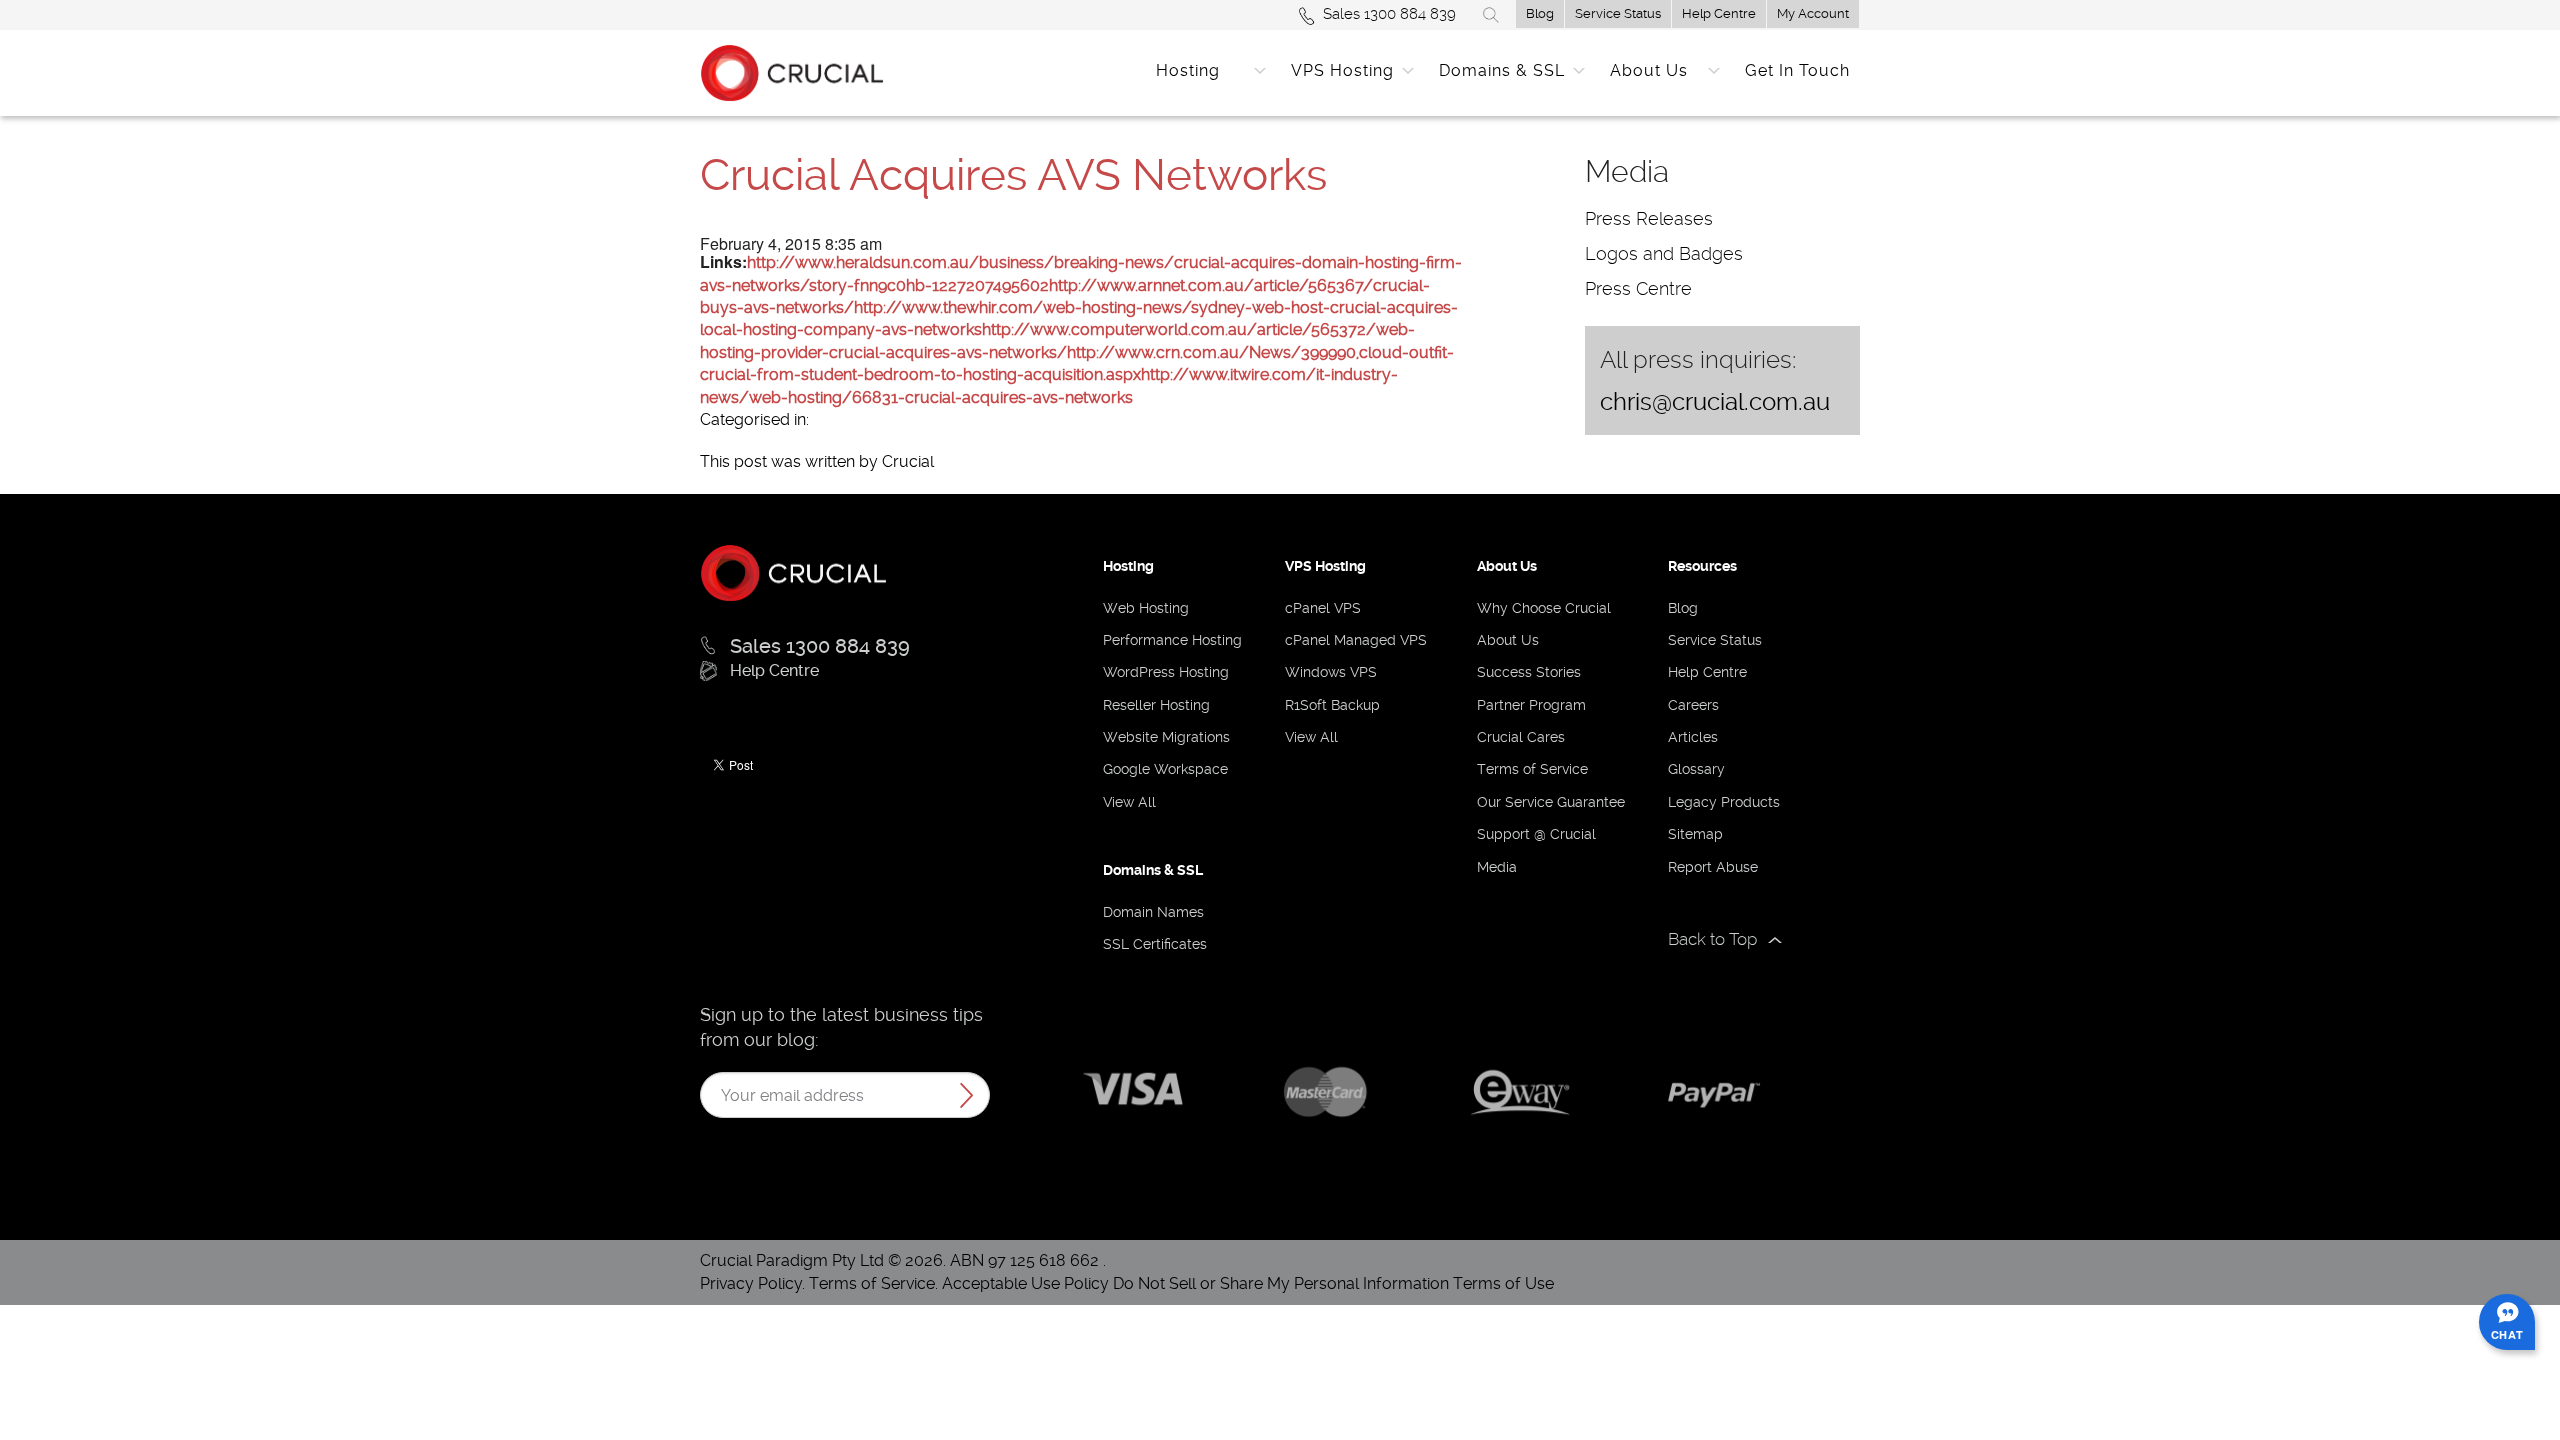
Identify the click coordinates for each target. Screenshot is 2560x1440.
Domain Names (1153, 912)
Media (1497, 867)
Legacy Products (1724, 802)
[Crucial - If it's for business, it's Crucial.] (793, 571)
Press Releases (1649, 218)
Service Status (1618, 13)
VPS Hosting (1342, 70)
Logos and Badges (1664, 253)
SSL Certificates (1155, 944)
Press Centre (1638, 288)
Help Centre (1719, 13)
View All (1129, 802)
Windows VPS (1331, 672)
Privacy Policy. (754, 1283)
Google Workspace (1165, 769)
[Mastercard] (1327, 1091)
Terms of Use (1503, 1283)
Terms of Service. (873, 1283)
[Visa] (1133, 1092)
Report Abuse (1713, 867)
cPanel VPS (1323, 608)
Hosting (1188, 70)
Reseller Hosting (1156, 705)
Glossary (1696, 769)
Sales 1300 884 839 (1389, 14)
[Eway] (1520, 1089)
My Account (1813, 13)
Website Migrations (1166, 737)
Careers (1693, 705)
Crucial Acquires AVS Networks (1013, 175)
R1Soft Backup (1332, 705)
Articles (1693, 737)
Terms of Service (1532, 769)
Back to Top (1712, 939)
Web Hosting (1146, 608)
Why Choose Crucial (1544, 608)
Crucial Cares (1521, 737)
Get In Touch (1797, 70)
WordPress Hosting (1166, 672)
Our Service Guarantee (1551, 802)
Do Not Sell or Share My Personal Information (1281, 1283)
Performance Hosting (1172, 640)
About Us (1649, 70)
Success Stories (1529, 672)
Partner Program (1531, 705)
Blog (1540, 13)
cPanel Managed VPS (1356, 640)
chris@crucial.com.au (1715, 402)
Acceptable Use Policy (1025, 1283)
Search (1491, 15)
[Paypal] (1713, 1094)
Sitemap (1695, 834)
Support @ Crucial (1536, 834)
